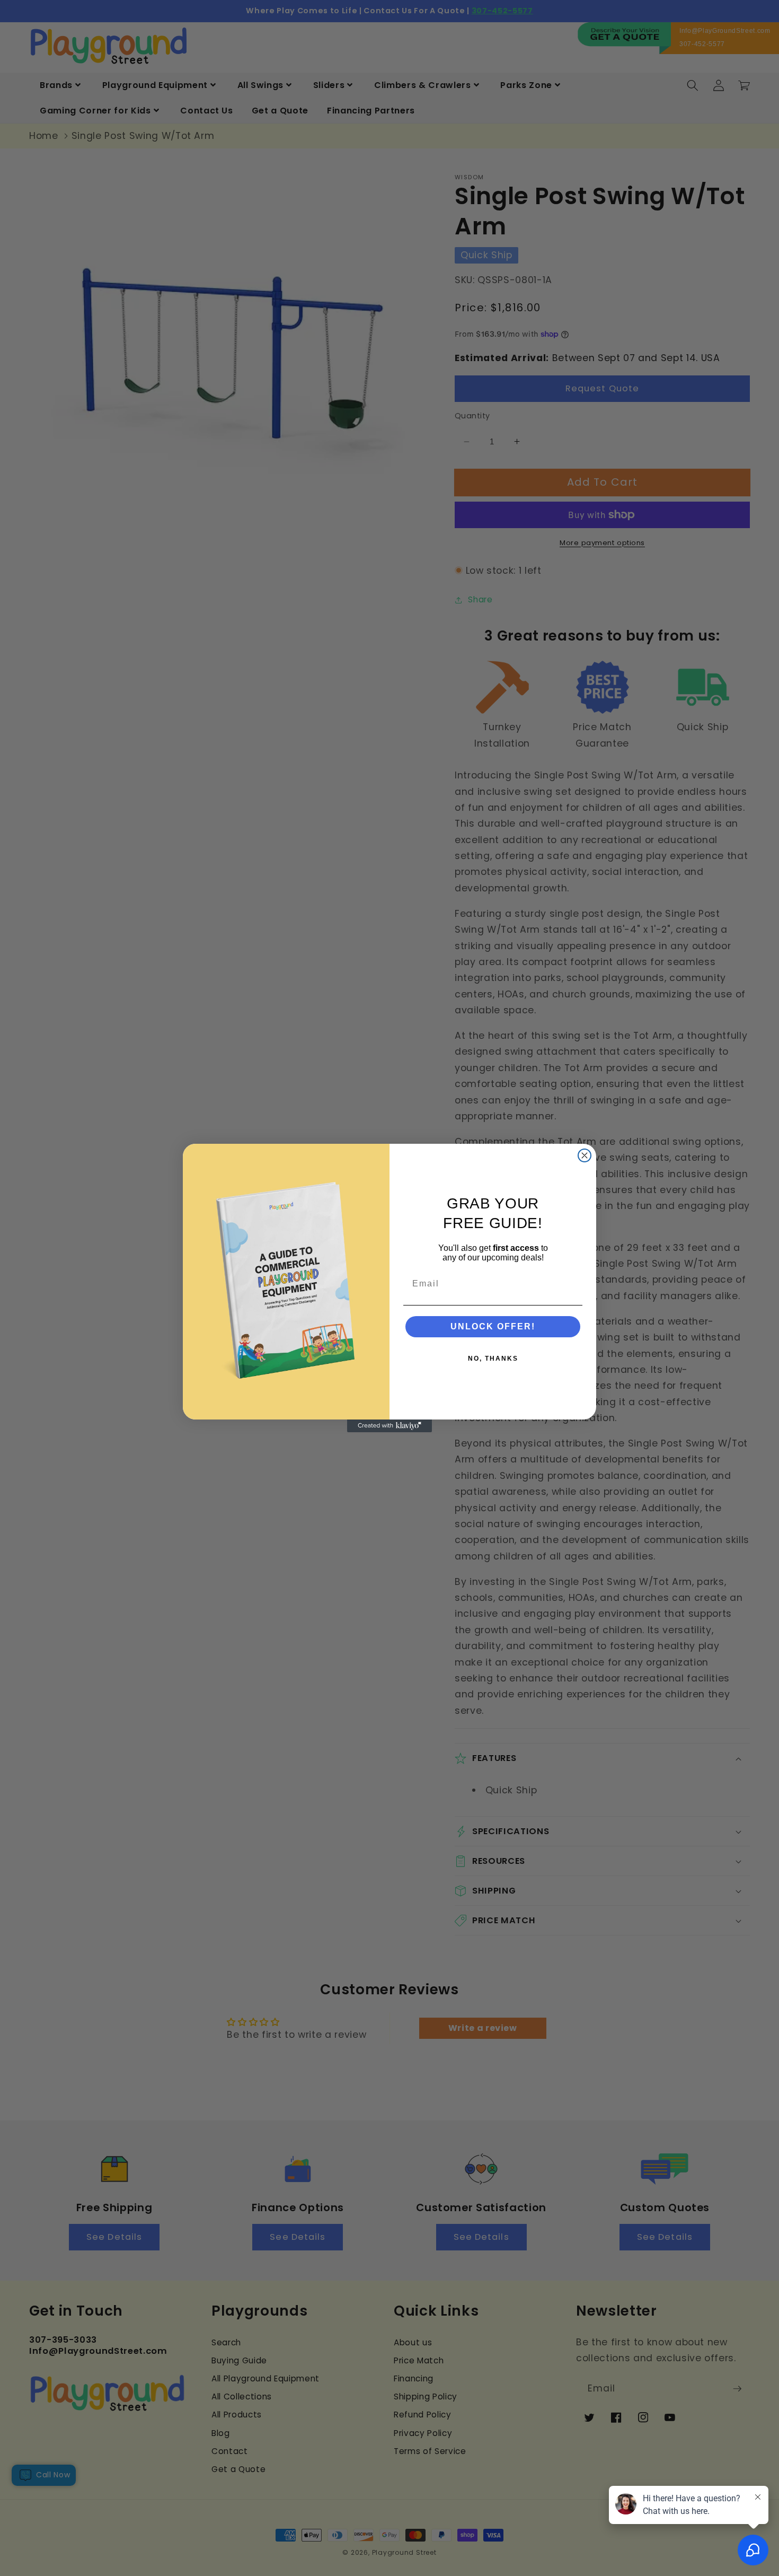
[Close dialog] (585, 1155)
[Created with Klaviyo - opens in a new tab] (389, 1426)
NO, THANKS (493, 1359)
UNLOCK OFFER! (493, 1326)
